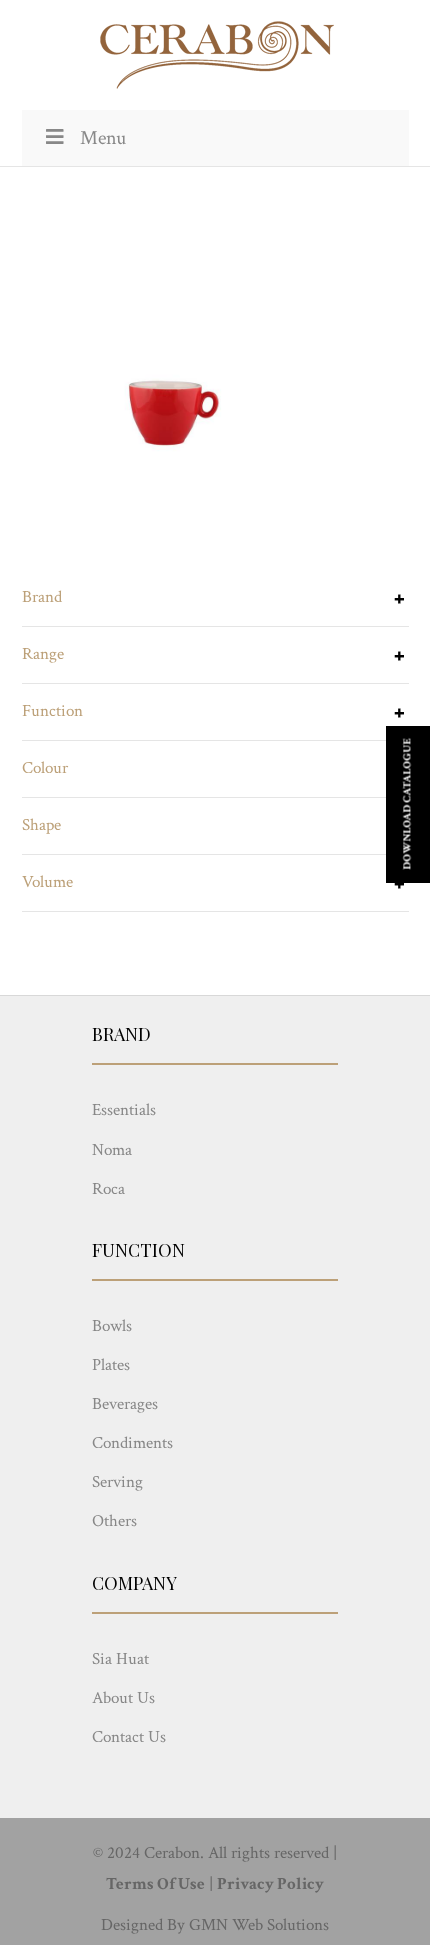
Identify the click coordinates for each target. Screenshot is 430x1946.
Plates (111, 1365)
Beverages (125, 1404)
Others (114, 1521)
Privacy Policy (270, 1884)
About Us (123, 1698)
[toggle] (399, 601)
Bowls (112, 1326)
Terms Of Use (155, 1884)
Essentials (124, 1110)
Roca (108, 1189)
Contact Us (129, 1737)
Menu (103, 138)
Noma (112, 1150)
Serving (117, 1482)
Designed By (143, 1925)
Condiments (132, 1443)
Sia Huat (120, 1659)
